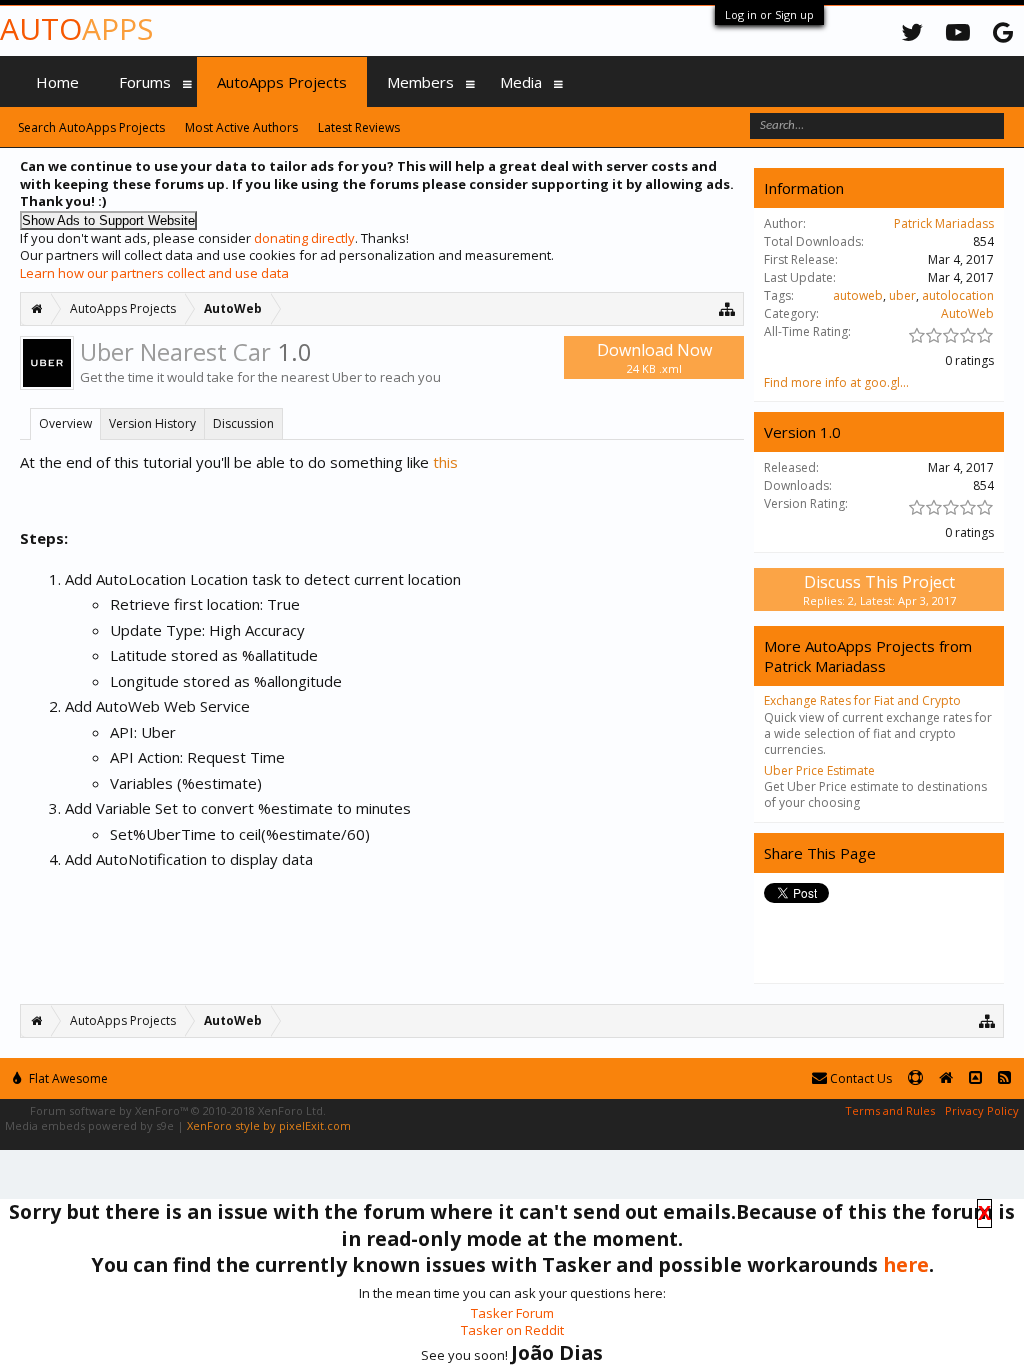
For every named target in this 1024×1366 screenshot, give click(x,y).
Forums (145, 82)
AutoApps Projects (282, 82)
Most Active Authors (241, 127)
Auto (76, 28)
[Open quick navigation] (727, 308)
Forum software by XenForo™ (178, 1110)
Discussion (243, 423)
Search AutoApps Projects (91, 127)
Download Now (654, 357)
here (906, 1264)
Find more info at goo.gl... (836, 382)
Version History (152, 423)
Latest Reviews (359, 127)
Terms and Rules (890, 1110)
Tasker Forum (512, 1313)
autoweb (858, 295)
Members (420, 82)
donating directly (304, 238)
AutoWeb (967, 313)
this (445, 462)
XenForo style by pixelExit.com (269, 1125)
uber (902, 295)
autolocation (958, 295)
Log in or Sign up (769, 14)
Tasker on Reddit (512, 1330)
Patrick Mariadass (944, 223)
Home (57, 82)
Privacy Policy (982, 1110)
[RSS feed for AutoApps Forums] (1004, 1078)
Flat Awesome (67, 1078)
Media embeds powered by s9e (89, 1125)
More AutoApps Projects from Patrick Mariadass (868, 656)
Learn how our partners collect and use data (154, 273)
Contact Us (859, 1078)
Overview (65, 423)
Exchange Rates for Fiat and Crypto (862, 700)
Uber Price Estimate (819, 770)
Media (521, 82)
